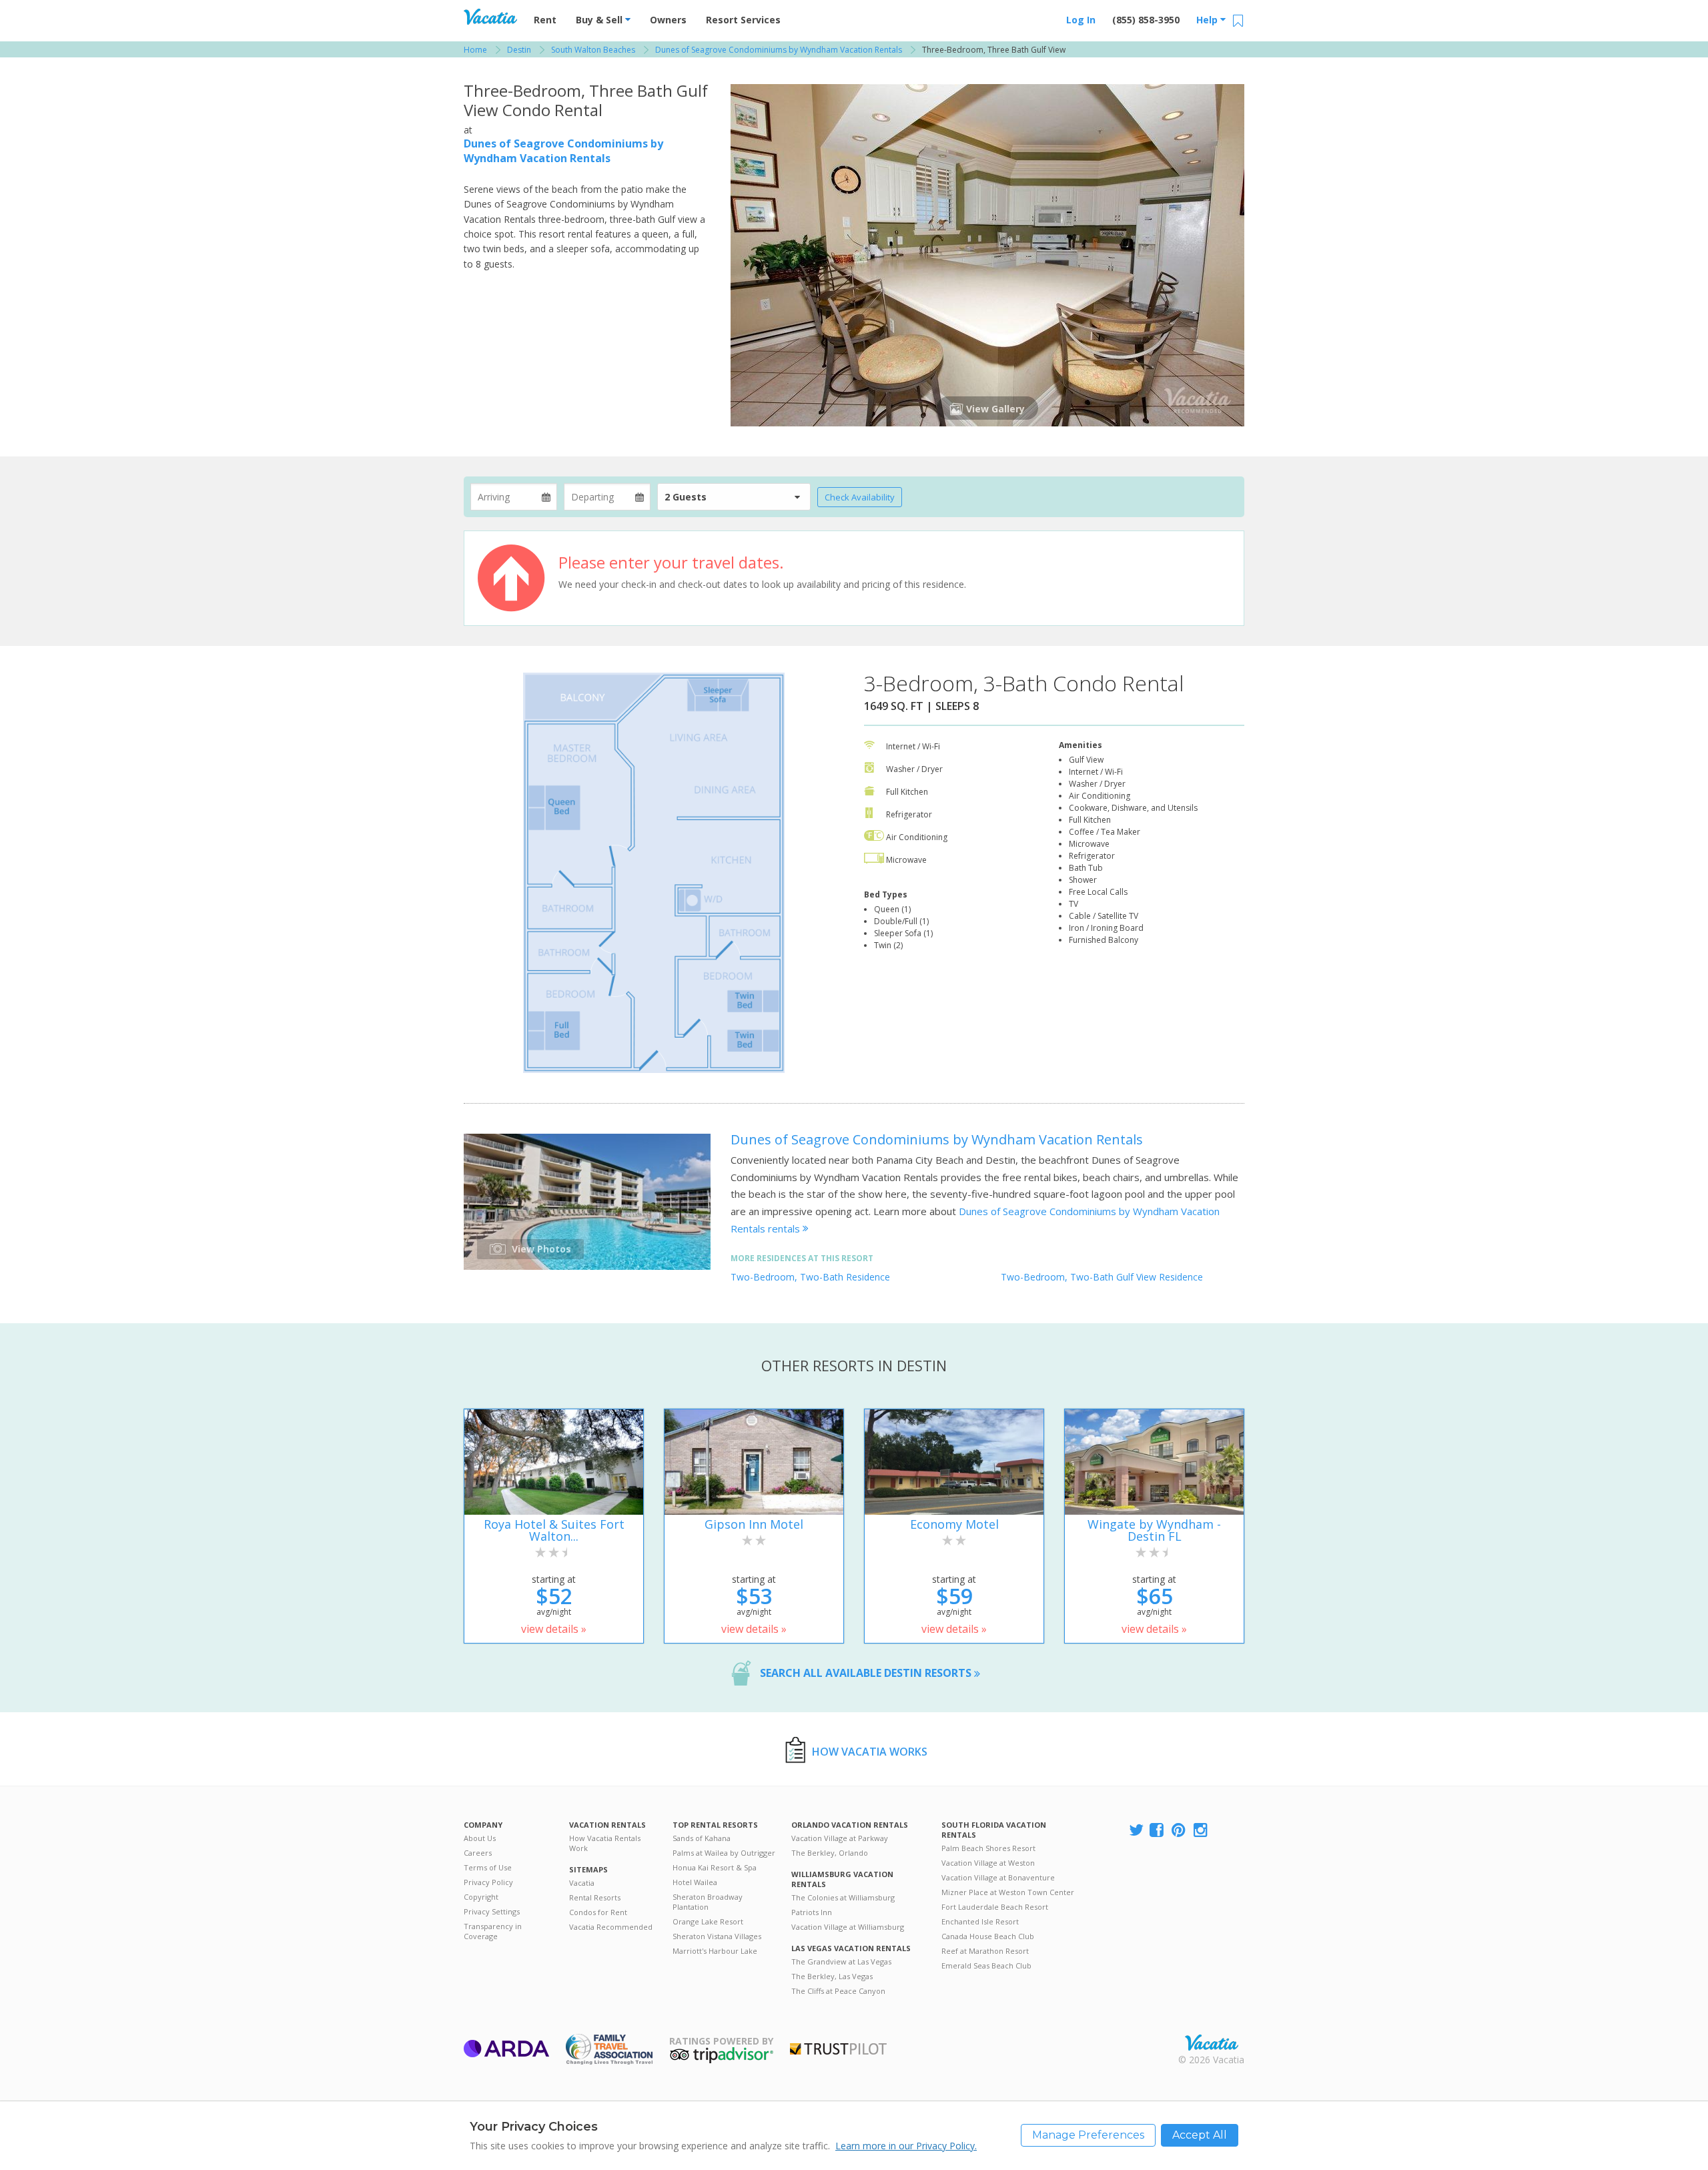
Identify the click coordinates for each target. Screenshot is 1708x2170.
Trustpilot (838, 2049)
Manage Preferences (1088, 2135)
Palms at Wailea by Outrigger (724, 1853)
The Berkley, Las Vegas (832, 1976)
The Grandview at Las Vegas (841, 1961)
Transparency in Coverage (493, 1931)
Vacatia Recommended (611, 1927)
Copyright (481, 1897)
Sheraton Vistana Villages (717, 1936)
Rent (545, 20)
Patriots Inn (812, 1912)
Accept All (1200, 2135)
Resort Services (743, 20)
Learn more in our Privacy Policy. (906, 2146)
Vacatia (582, 1883)
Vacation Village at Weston (988, 1863)
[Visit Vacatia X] (1136, 1831)
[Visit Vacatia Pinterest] (1180, 1831)
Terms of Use (488, 1867)
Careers (478, 1853)
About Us (480, 1838)
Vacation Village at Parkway (840, 1838)
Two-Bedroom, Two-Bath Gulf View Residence (1102, 1277)
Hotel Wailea (695, 1882)
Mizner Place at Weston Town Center (1008, 1892)
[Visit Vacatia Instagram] (1202, 1831)
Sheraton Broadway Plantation (708, 1902)
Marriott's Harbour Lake (715, 1951)
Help (1208, 20)
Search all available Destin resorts (867, 1673)
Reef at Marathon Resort (985, 1951)
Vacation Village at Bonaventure (998, 1877)
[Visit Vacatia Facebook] (1158, 1831)
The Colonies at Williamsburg (843, 1897)
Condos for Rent (598, 1912)
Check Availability (860, 497)
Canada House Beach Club (988, 1936)
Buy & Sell (600, 20)
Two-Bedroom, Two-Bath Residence (810, 1277)
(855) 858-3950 (1146, 20)
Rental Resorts (595, 1897)
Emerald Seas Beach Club (986, 1965)
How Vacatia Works (870, 1752)
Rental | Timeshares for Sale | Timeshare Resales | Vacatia (1212, 2043)
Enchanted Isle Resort (980, 1921)
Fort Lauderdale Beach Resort (995, 1907)
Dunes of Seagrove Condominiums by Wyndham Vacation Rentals (563, 151)
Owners (668, 20)
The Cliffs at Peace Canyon (838, 1991)
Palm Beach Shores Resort (988, 1848)
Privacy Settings (492, 1911)
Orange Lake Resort (708, 1921)
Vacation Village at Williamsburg (848, 1927)
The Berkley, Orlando (830, 1853)
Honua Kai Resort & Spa (715, 1867)
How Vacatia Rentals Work (605, 1843)
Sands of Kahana (702, 1838)
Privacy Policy (488, 1882)
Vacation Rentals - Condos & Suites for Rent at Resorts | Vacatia (490, 17)
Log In (1081, 20)
